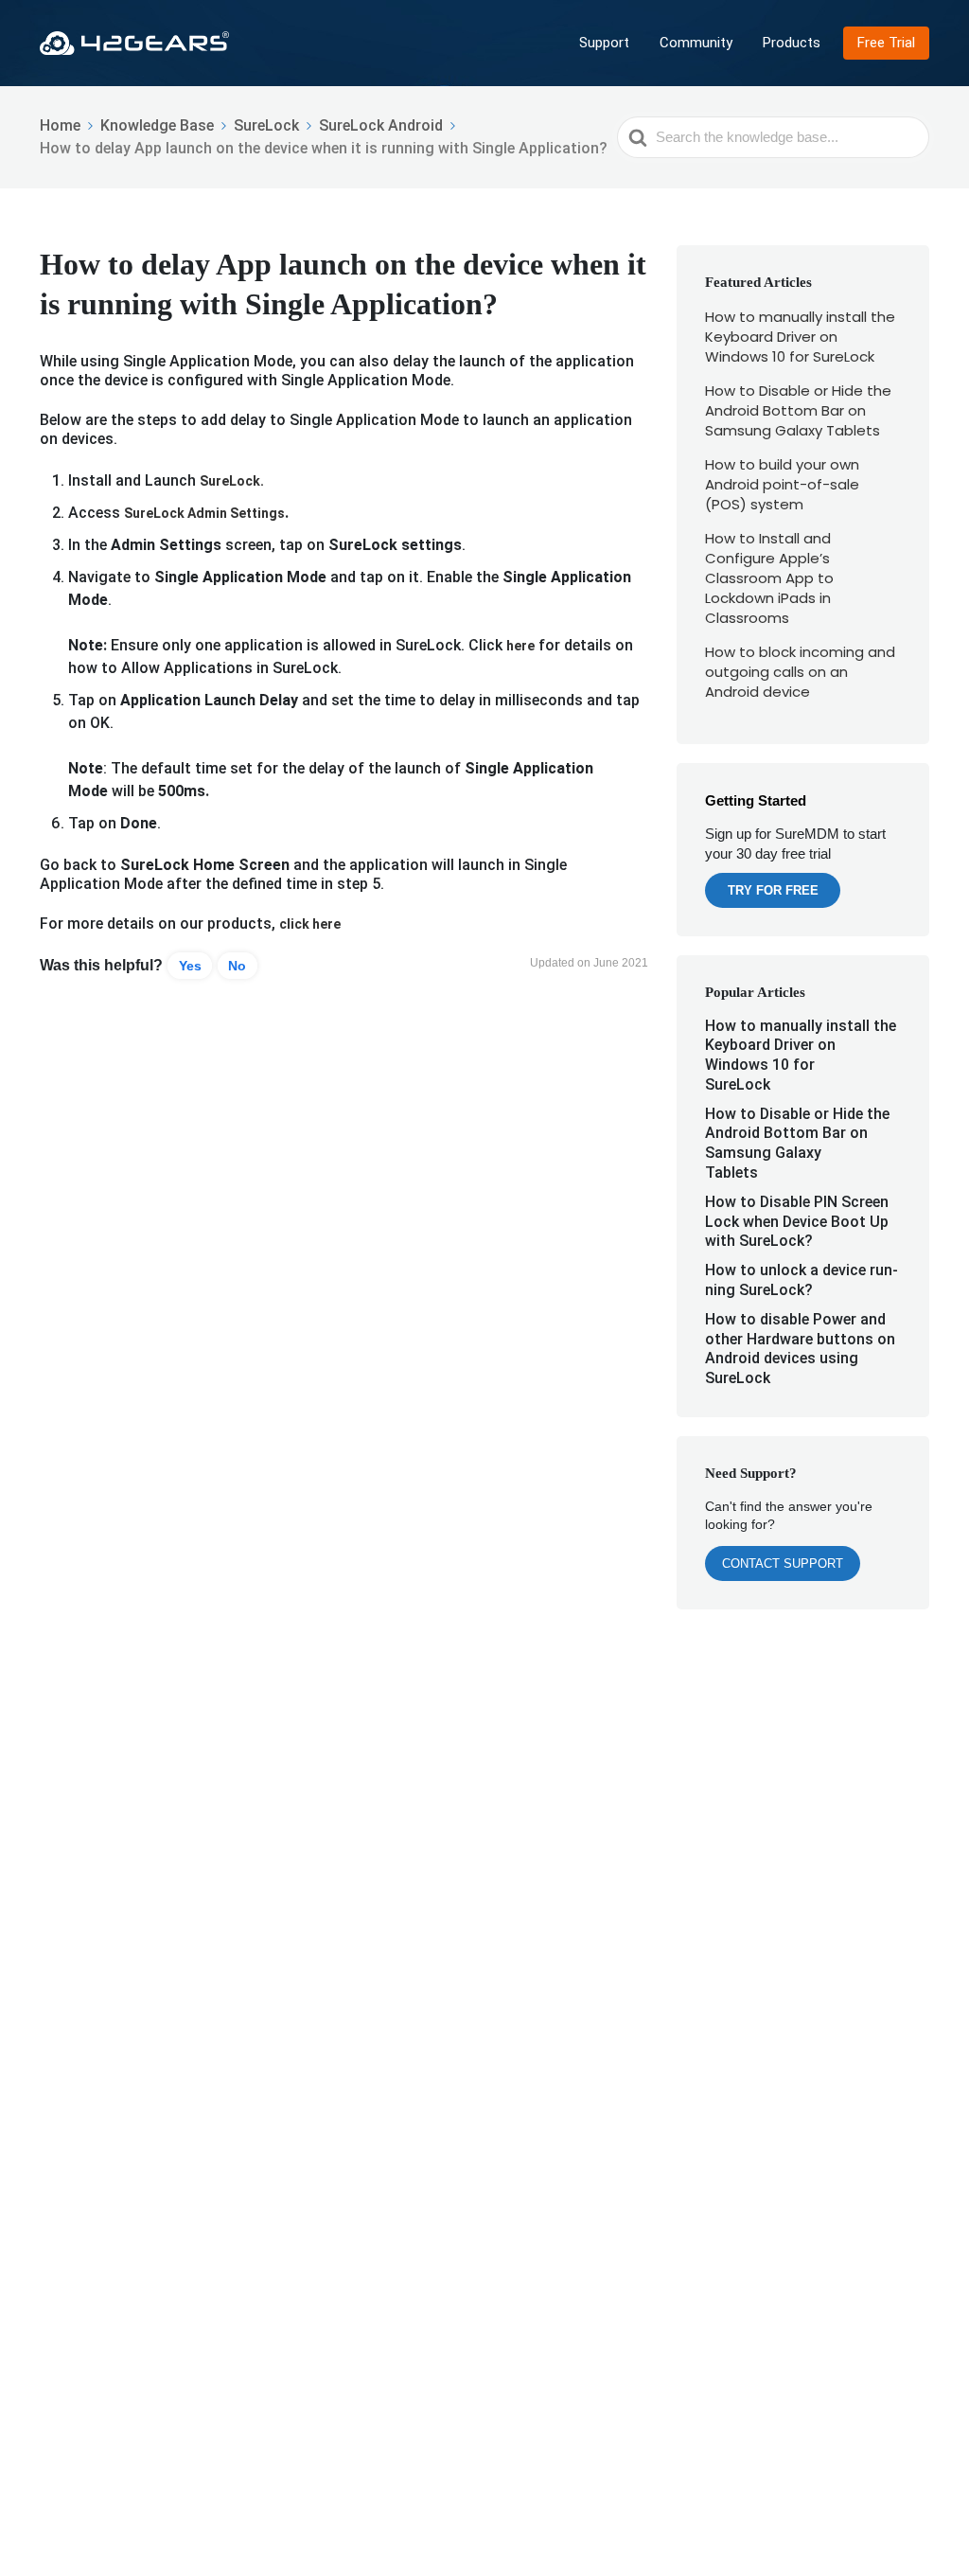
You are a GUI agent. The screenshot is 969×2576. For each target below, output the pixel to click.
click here (310, 924)
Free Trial (886, 43)
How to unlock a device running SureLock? (802, 1280)
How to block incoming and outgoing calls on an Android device (800, 672)
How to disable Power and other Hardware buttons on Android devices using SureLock (800, 1349)
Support (604, 43)
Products (792, 43)
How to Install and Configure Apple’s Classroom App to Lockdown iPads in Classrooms (769, 578)
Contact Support (783, 1563)
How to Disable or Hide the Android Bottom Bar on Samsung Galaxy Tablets (798, 410)
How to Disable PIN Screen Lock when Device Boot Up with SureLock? (797, 1222)
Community (696, 43)
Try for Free (773, 890)
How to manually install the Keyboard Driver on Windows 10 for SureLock (800, 337)
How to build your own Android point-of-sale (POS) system (782, 484)
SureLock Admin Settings (204, 513)
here (520, 646)
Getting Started (756, 800)
